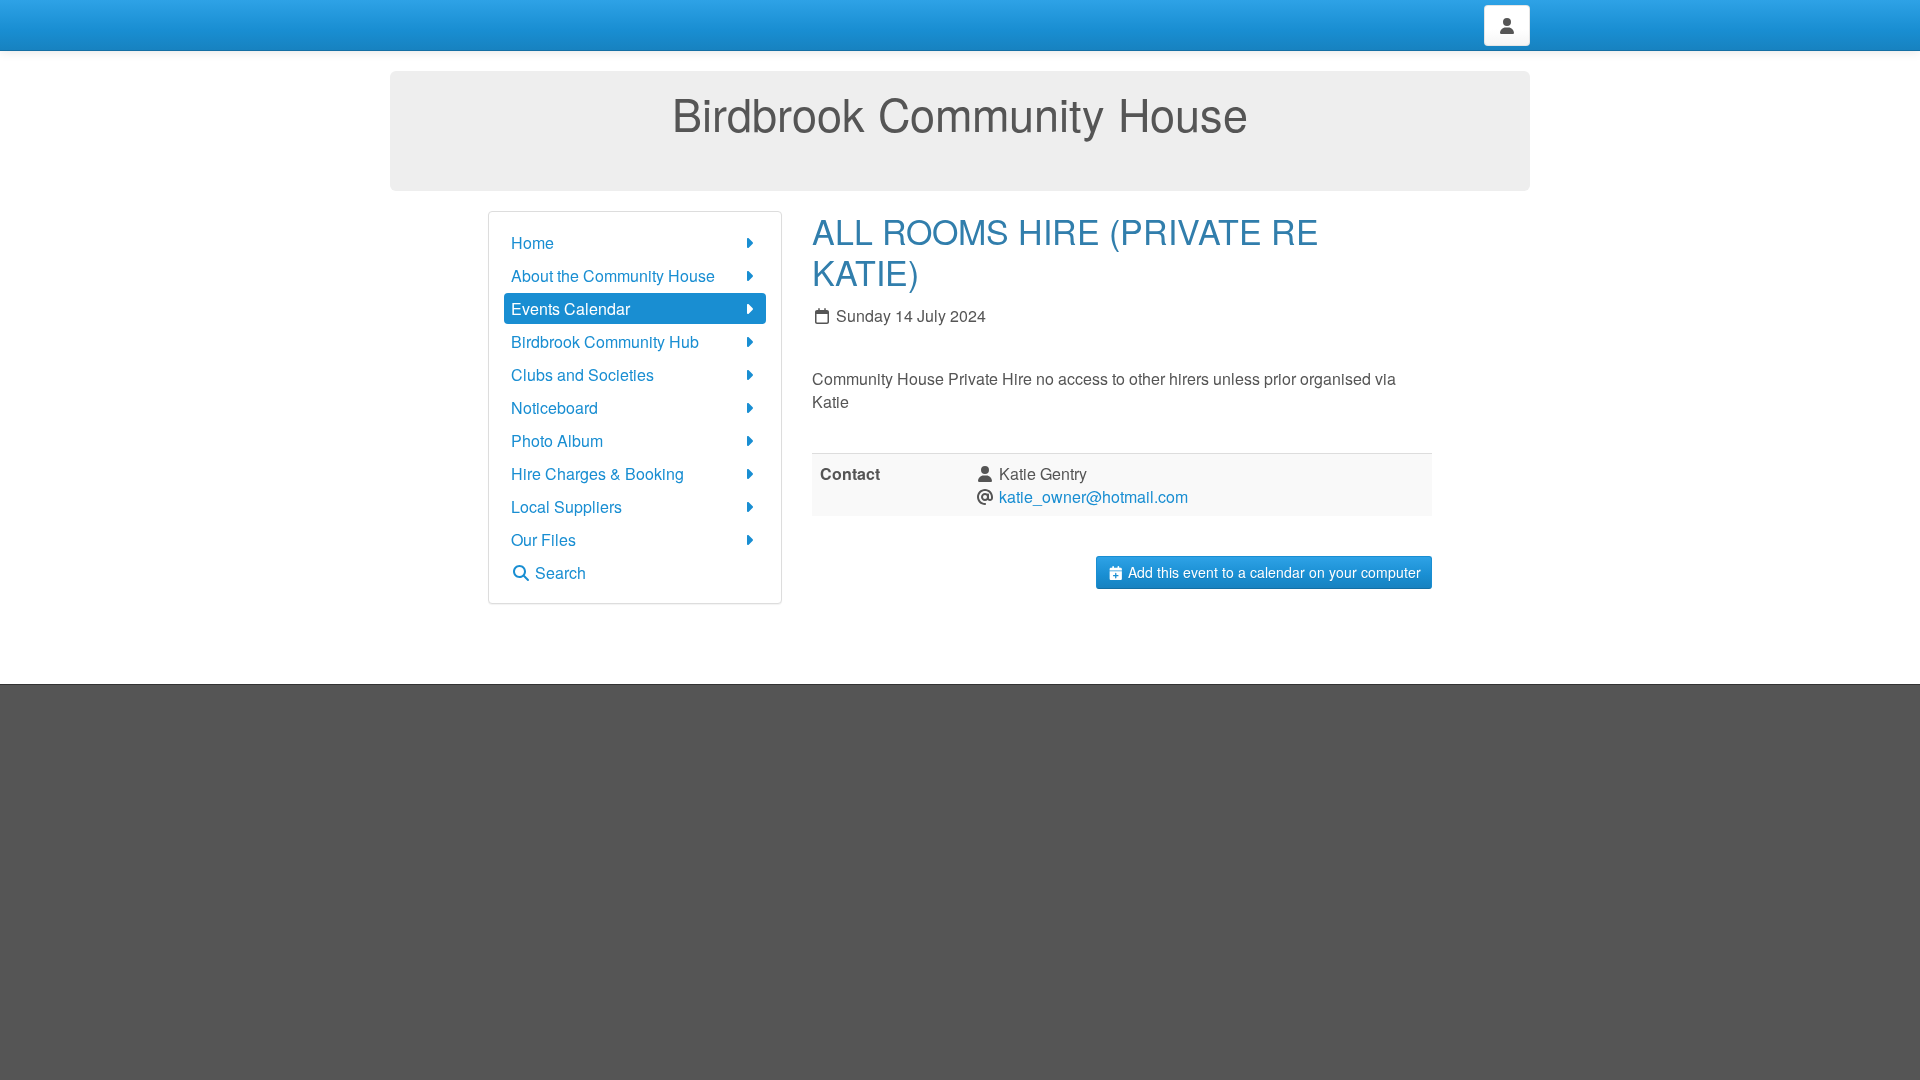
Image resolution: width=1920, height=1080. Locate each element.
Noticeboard (554, 407)
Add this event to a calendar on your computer (1272, 572)
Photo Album (557, 440)
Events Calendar (570, 308)
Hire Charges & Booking (597, 473)
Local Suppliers (566, 506)
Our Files (543, 539)
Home (532, 242)
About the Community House (613, 275)
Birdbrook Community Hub (605, 341)
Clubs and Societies (582, 374)
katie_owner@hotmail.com (1093, 496)
